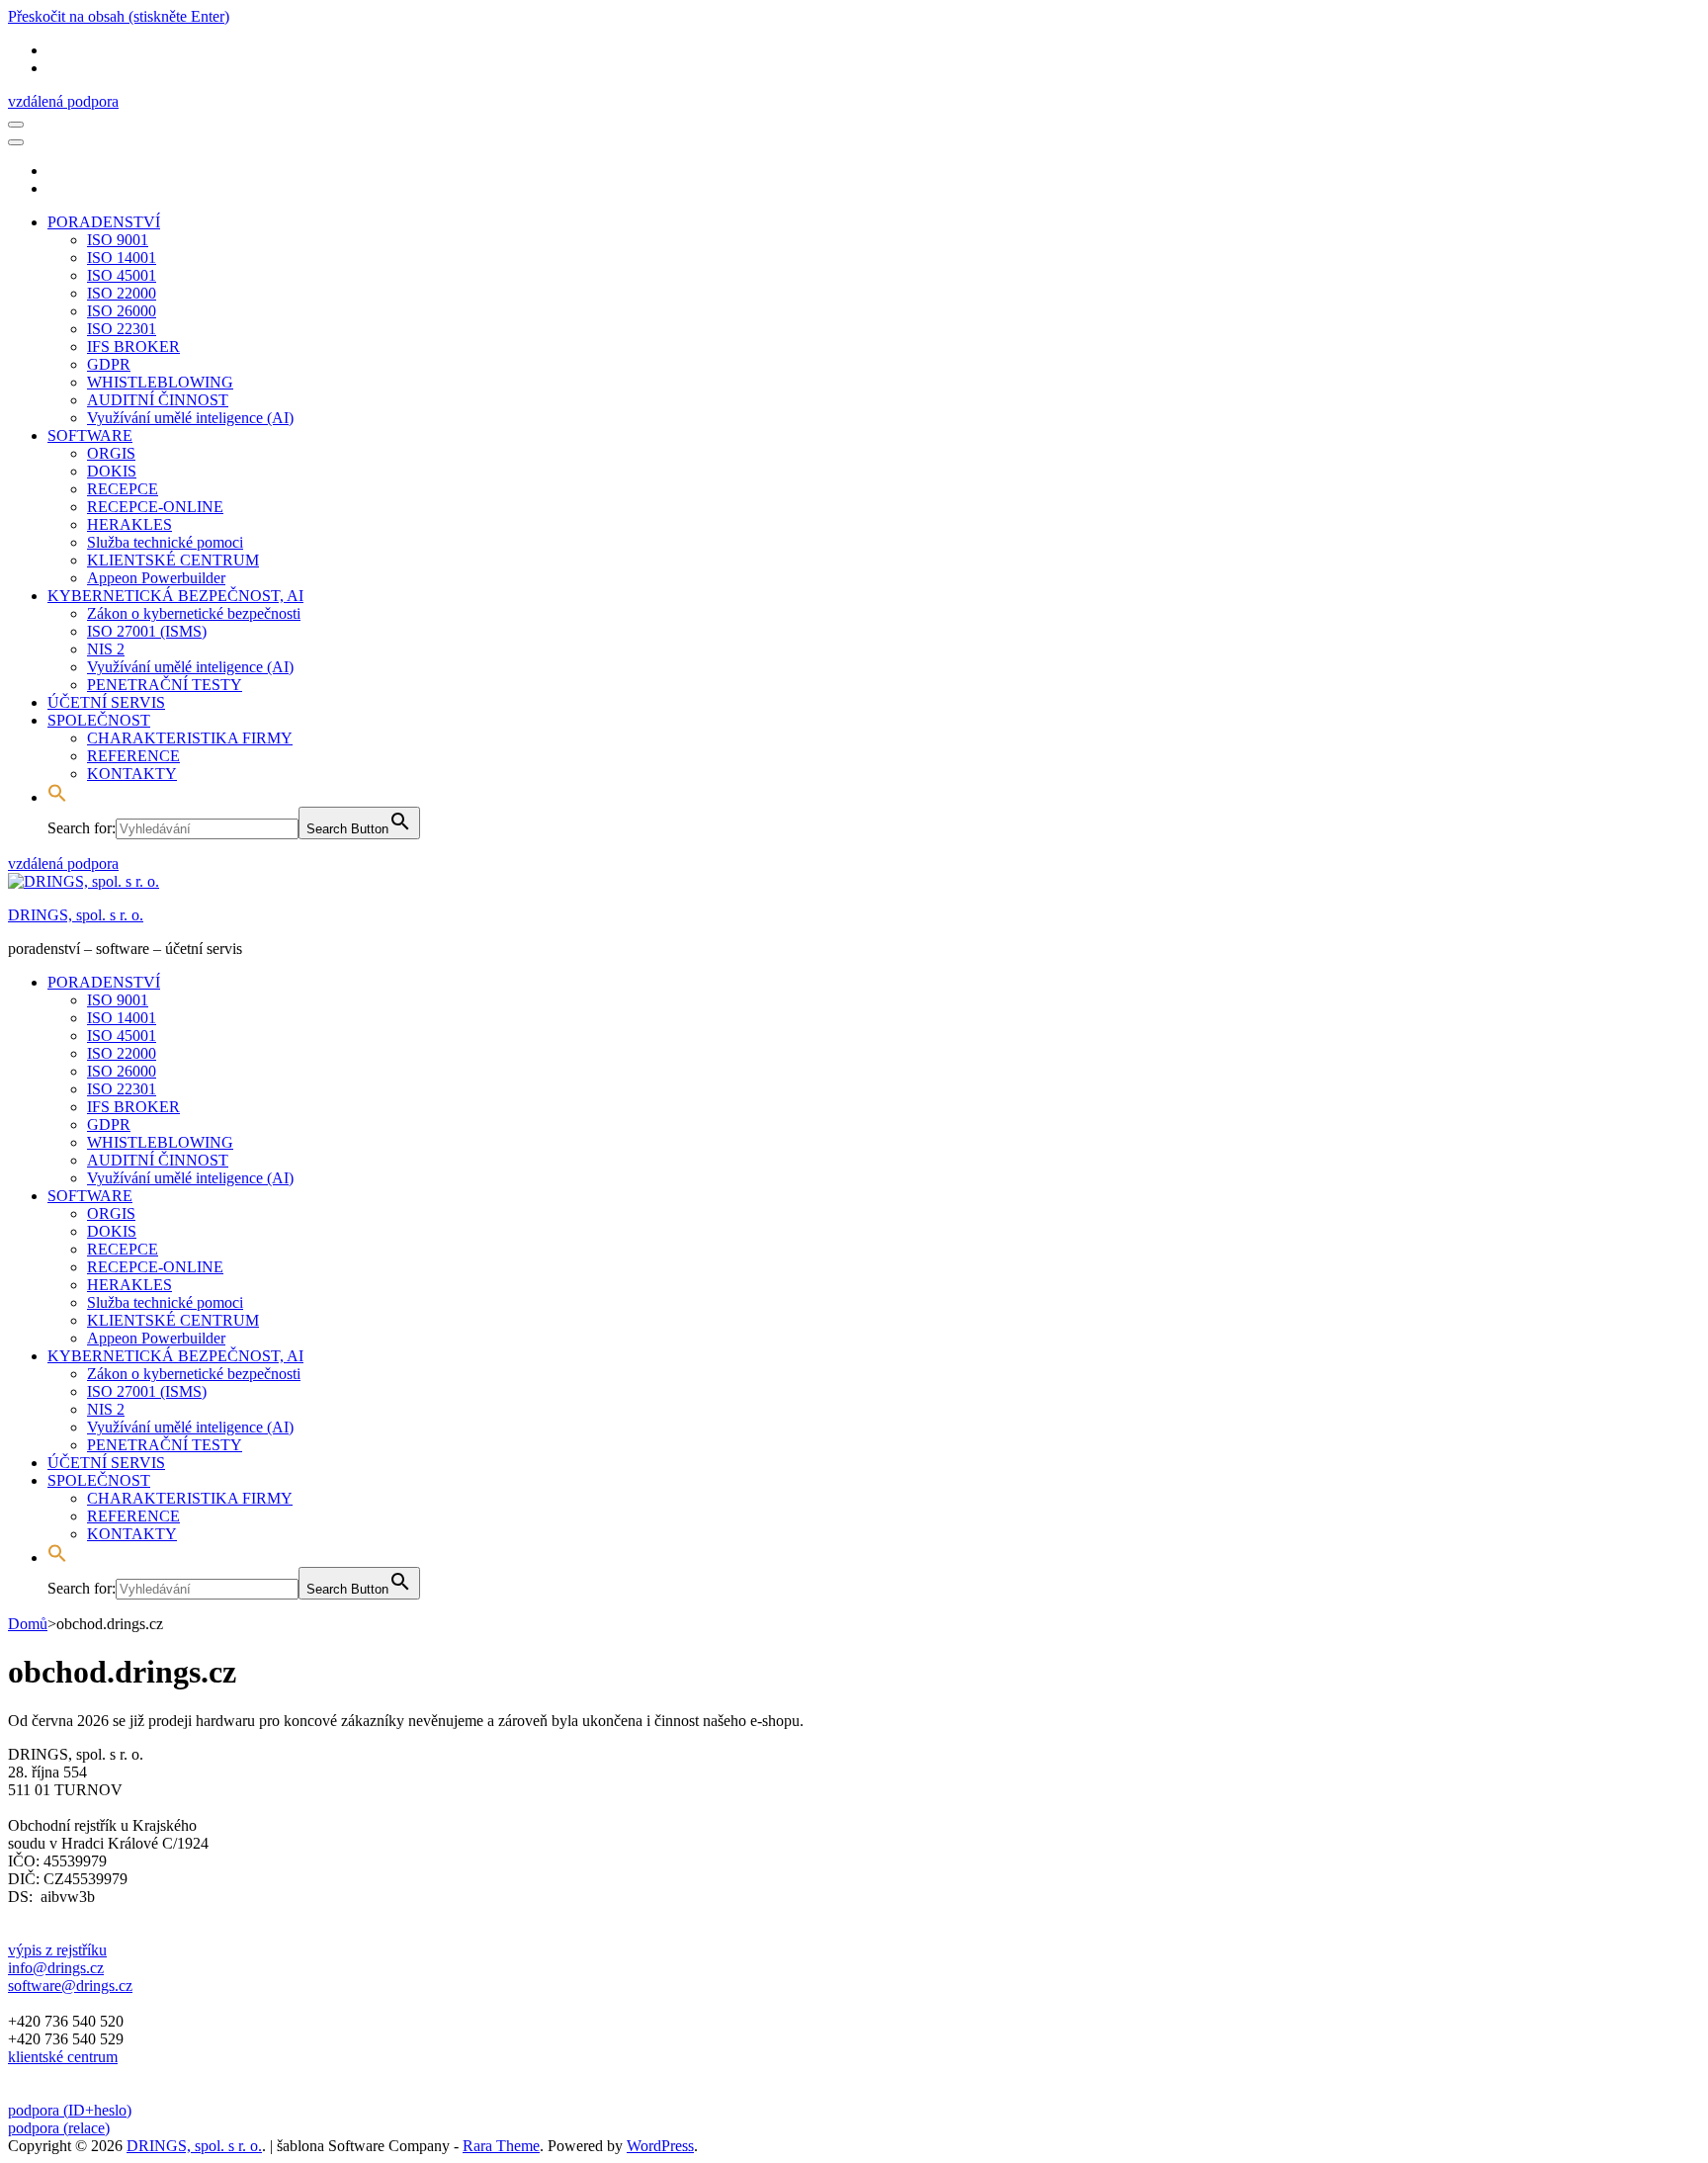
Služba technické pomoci (165, 542)
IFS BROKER (133, 346)
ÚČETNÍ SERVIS (106, 702)
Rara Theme (501, 2146)
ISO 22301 (122, 329)
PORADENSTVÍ (104, 222)
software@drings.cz (70, 1986)
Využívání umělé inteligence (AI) (190, 418)
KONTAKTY (132, 774)
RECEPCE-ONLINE (155, 507)
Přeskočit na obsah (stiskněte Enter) (119, 16)
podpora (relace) (59, 2128)
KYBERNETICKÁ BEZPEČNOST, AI (175, 596)
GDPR (109, 364)
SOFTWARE (90, 435)
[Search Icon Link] (57, 797)
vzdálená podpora (63, 101)
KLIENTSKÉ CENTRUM (173, 560)
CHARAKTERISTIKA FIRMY (190, 738)
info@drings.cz (56, 1968)
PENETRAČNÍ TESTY (165, 685)
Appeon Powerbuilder (156, 578)
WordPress (660, 2146)
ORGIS (111, 453)
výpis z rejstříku (57, 1950)
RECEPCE (123, 489)
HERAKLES (129, 524)
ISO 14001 (122, 258)
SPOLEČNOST (99, 720)
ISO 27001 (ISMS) (147, 631)
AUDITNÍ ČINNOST (158, 400)
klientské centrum (63, 2057)
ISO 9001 (118, 240)
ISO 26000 (122, 311)
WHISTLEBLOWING (160, 382)
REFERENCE (133, 756)
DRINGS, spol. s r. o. (76, 915)
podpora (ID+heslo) (70, 2110)
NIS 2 (106, 649)
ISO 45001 (122, 275)
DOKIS (112, 471)
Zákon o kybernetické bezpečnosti (194, 613)
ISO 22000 (122, 293)
